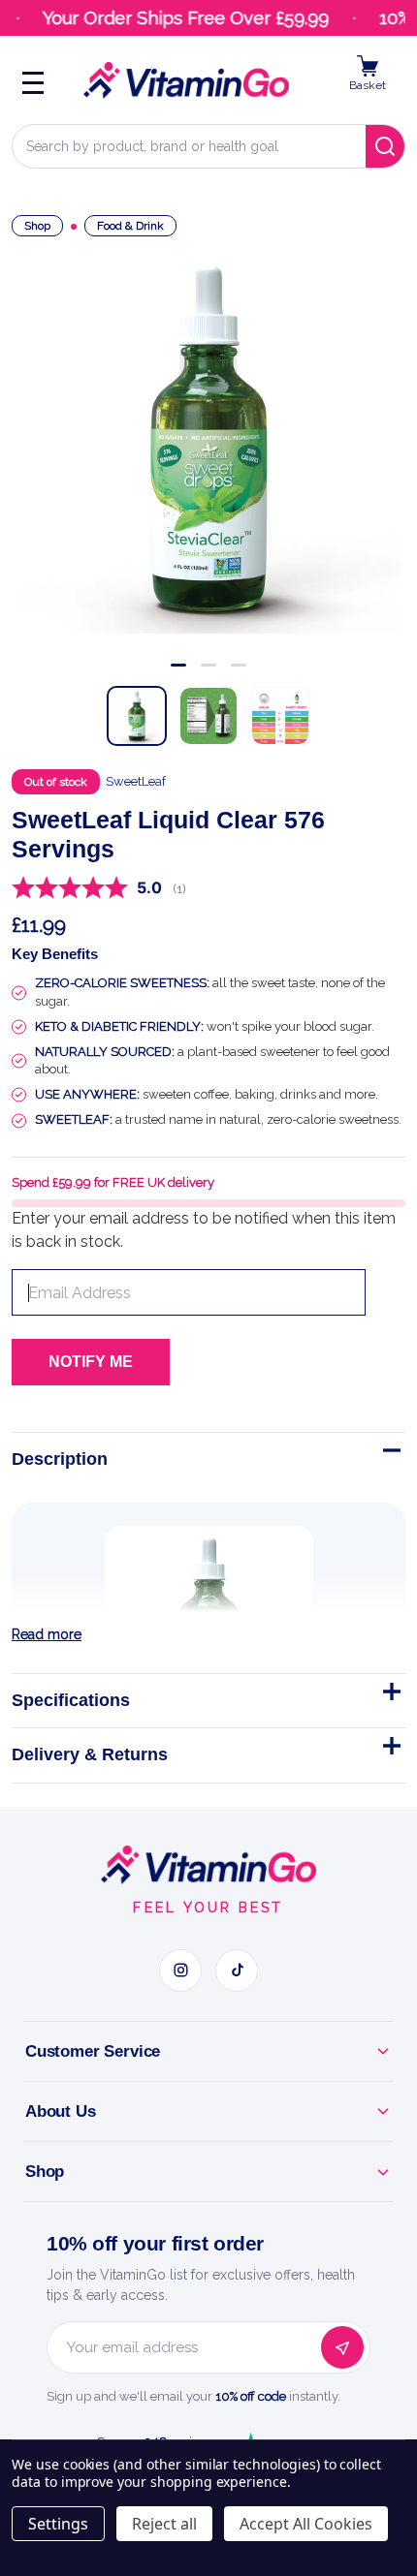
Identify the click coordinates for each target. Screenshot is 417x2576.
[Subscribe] (342, 2347)
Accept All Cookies (306, 2524)
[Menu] (33, 80)
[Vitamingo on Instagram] (180, 1971)
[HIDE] (390, 1454)
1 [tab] (178, 665)
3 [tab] (239, 665)
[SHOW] (390, 1695)
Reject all (164, 2524)
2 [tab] (208, 665)
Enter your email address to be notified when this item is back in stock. (204, 1230)
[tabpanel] (208, 439)
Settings (58, 2524)
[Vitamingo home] (208, 1865)
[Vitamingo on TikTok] (237, 1971)
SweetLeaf (136, 781)
